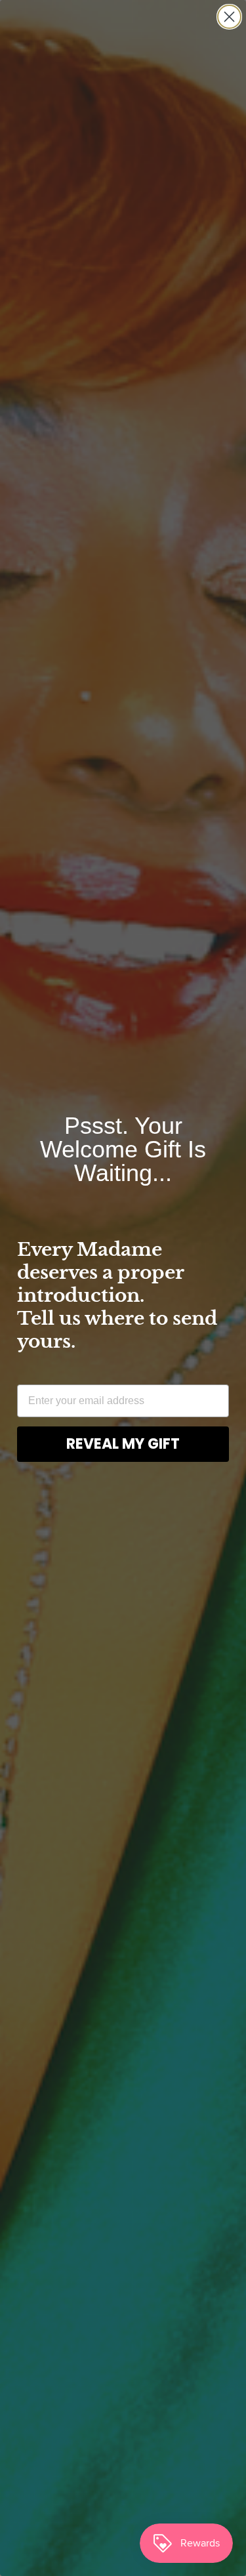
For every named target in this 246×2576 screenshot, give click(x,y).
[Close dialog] (229, 17)
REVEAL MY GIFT (123, 1444)
